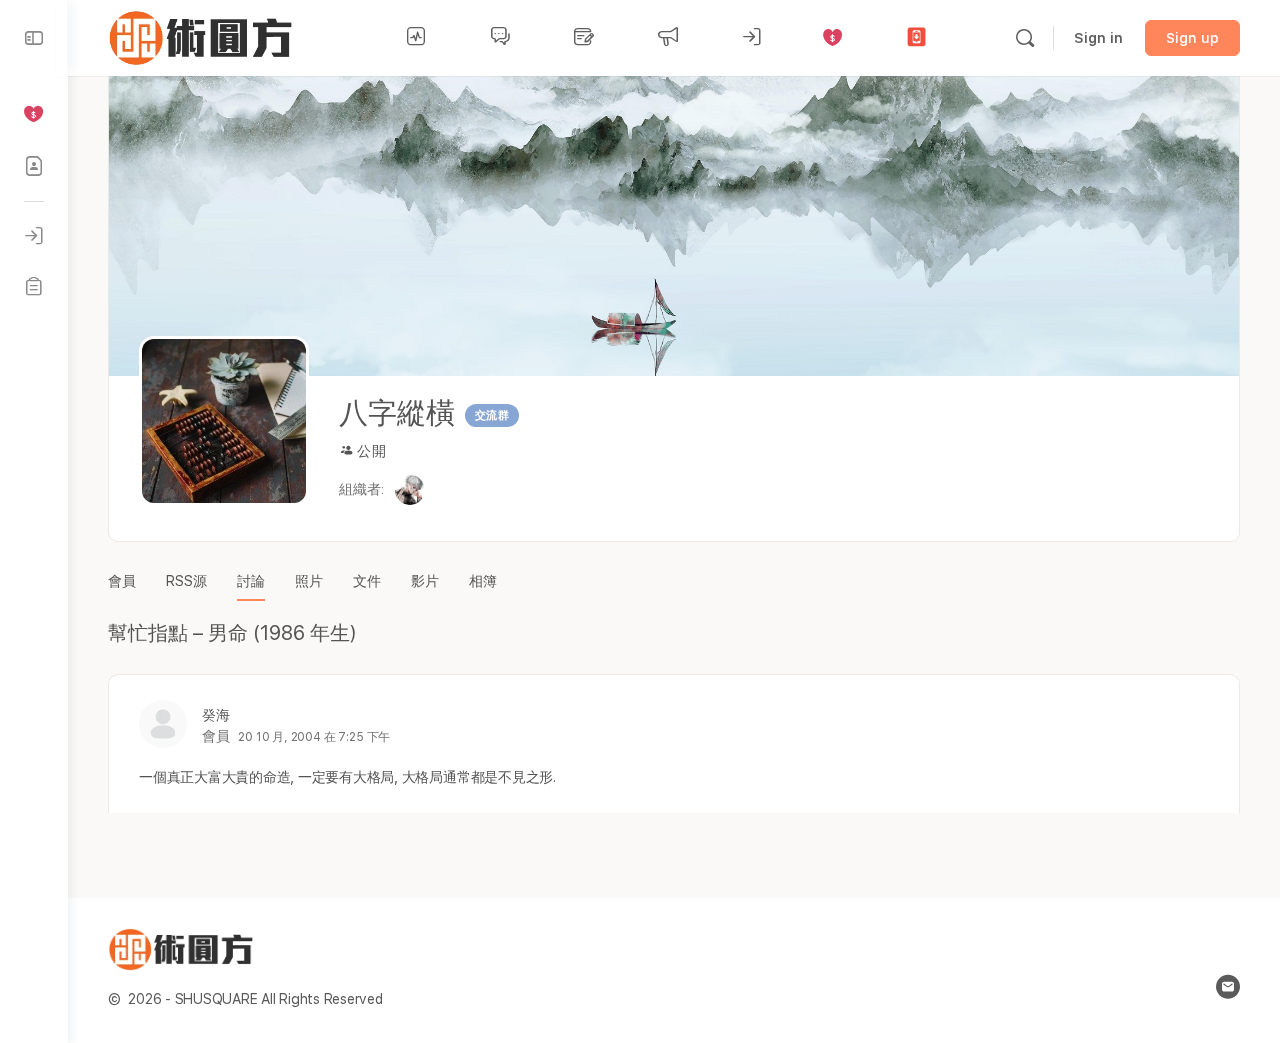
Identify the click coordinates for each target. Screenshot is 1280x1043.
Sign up (1192, 38)
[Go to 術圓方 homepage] (204, 35)
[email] (1228, 987)
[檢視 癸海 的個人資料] (163, 724)
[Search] (1025, 38)
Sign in (1098, 38)
